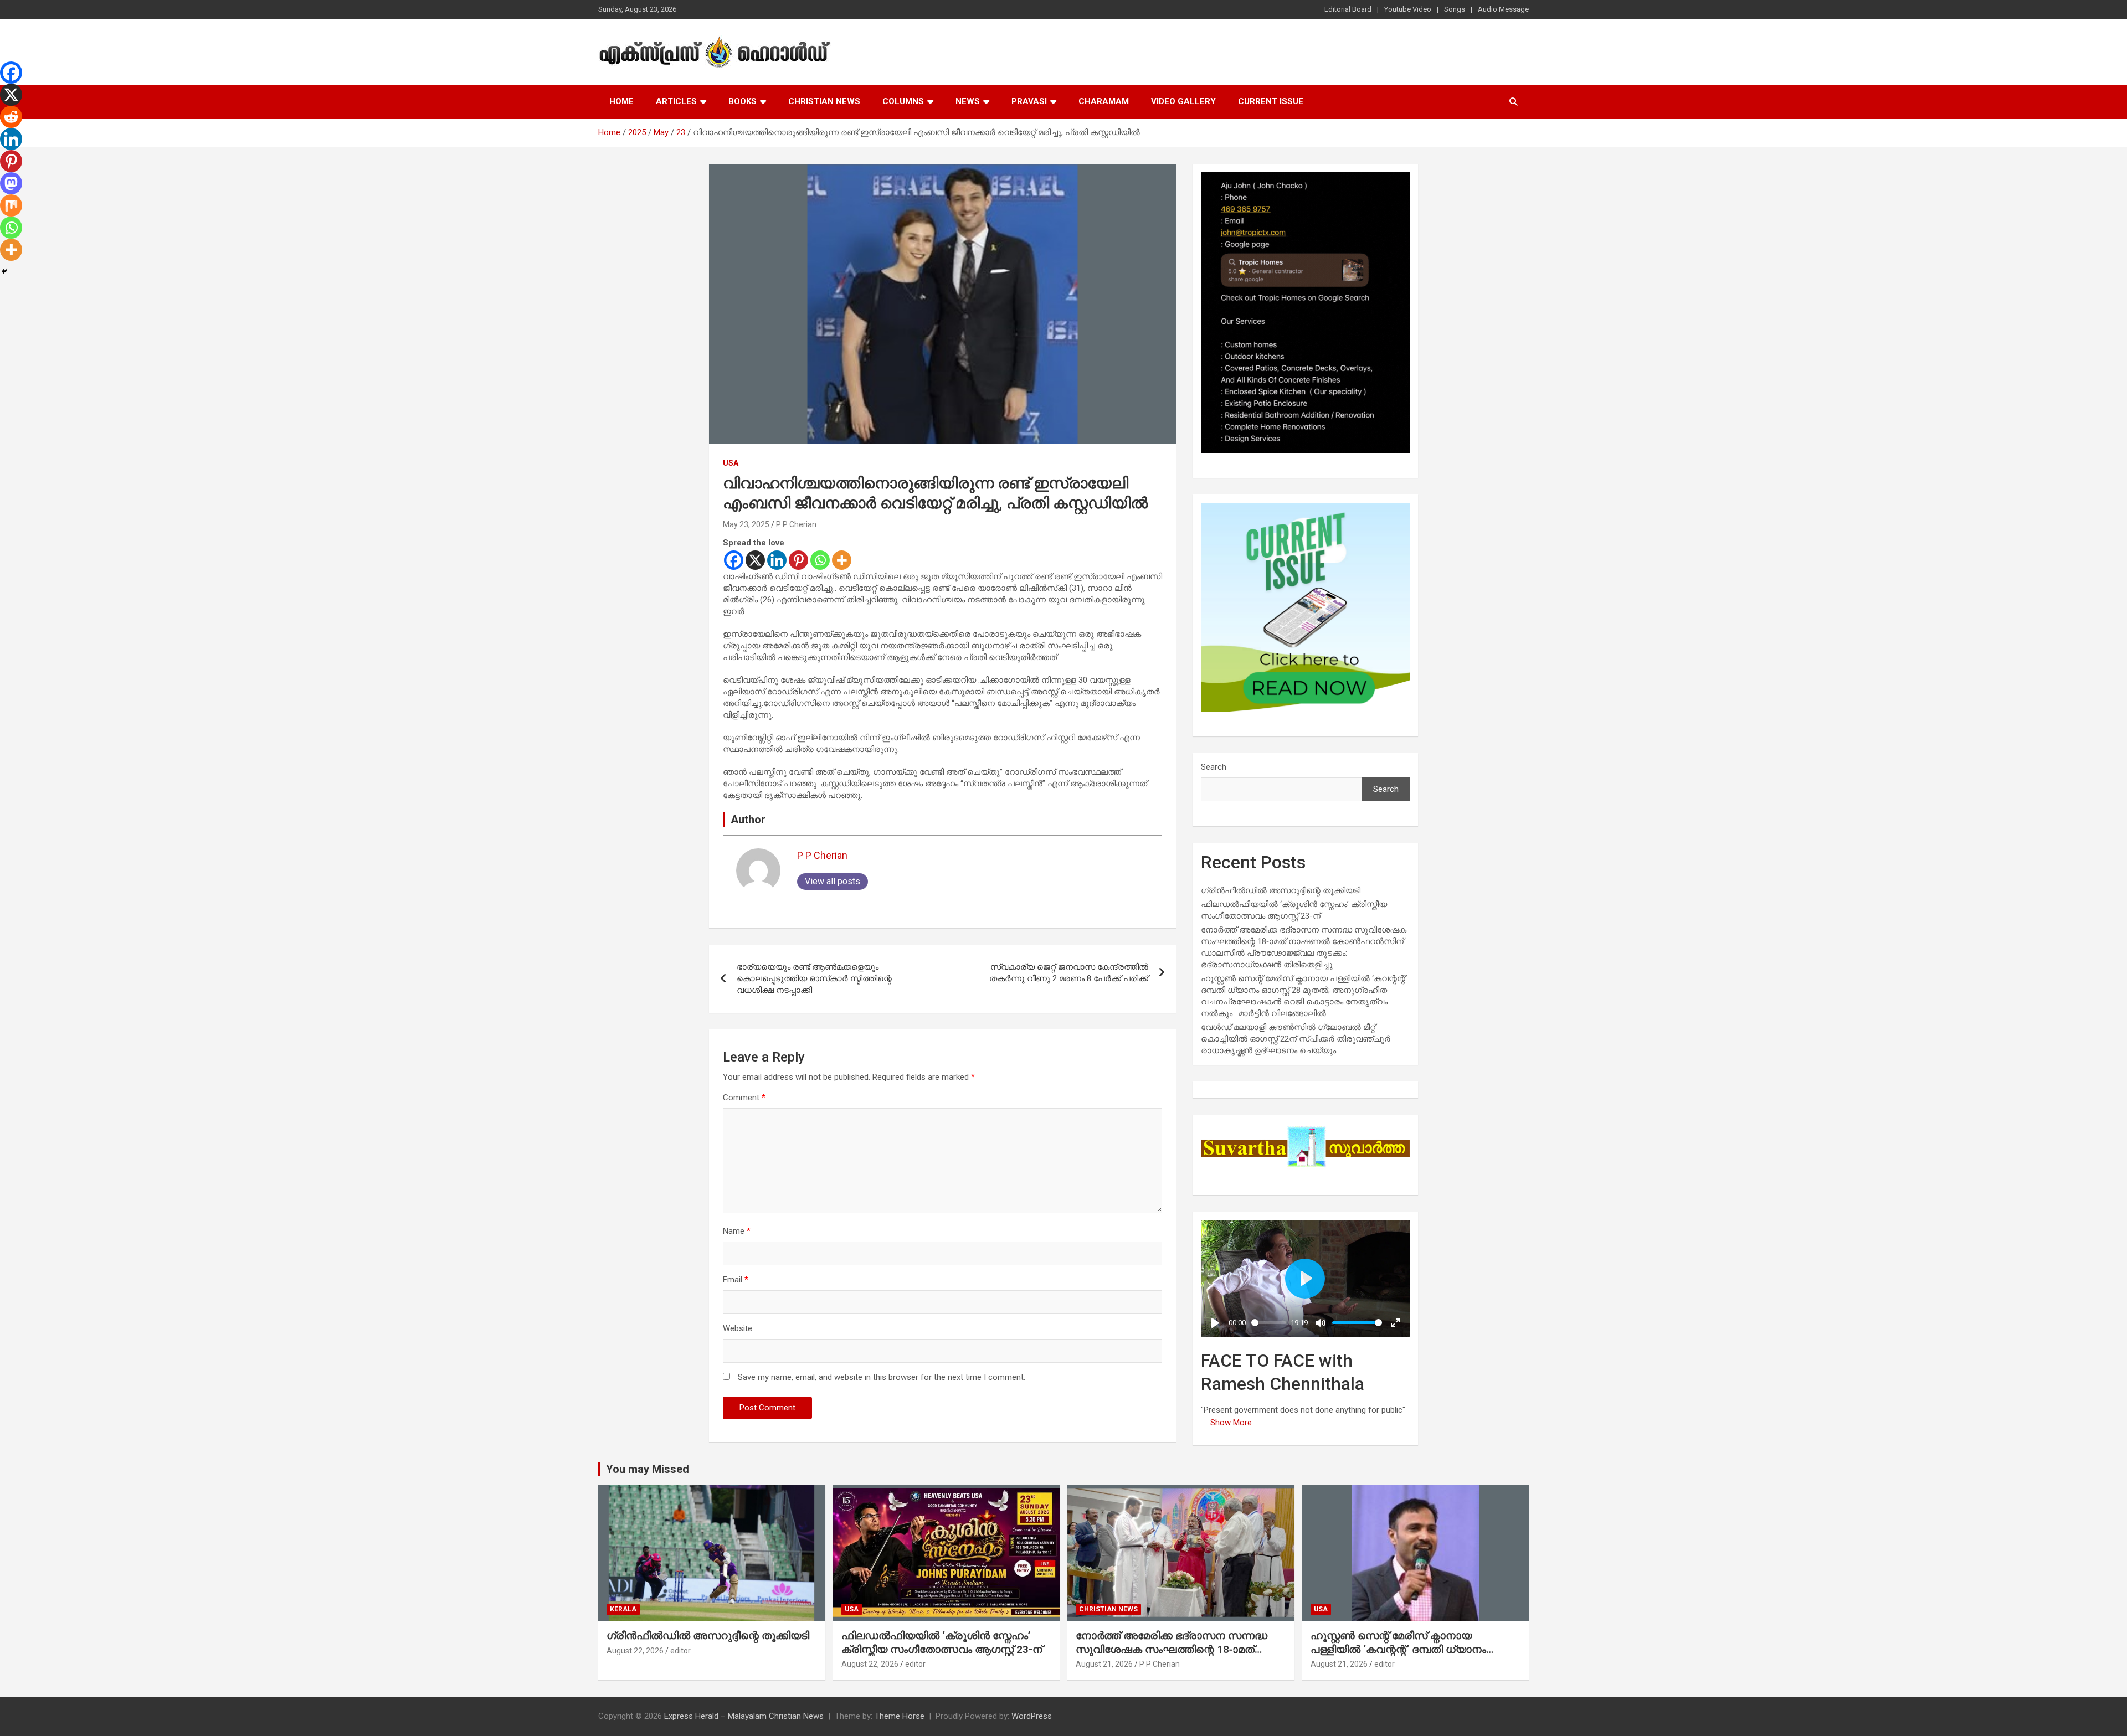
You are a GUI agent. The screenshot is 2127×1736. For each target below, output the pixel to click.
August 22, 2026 (635, 1651)
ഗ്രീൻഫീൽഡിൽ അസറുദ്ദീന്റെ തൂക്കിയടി (1281, 890)
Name (737, 1231)
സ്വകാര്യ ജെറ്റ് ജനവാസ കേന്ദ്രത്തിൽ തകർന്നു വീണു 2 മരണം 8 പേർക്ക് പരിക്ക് (1069, 973)
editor (680, 1651)
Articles (676, 101)
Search (1214, 767)
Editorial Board (1348, 9)
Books (743, 101)
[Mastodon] (11, 183)
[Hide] (4, 271)
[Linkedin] (777, 560)
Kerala (623, 1609)
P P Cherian (796, 524)
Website (738, 1328)
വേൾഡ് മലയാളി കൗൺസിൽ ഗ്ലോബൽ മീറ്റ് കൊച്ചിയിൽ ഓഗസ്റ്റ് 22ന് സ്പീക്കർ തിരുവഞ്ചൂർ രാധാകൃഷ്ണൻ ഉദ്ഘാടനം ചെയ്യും (1296, 1039)
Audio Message (1503, 9)
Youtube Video (1408, 9)
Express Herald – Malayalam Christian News (744, 1716)
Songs (1455, 9)
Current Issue (1271, 101)
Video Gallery (1183, 101)
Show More (1231, 1423)
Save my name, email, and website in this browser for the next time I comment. (882, 1377)
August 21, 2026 (1104, 1664)
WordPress (1032, 1716)
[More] (842, 560)
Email (736, 1280)
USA (731, 463)
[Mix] (11, 205)
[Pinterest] (798, 560)
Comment (744, 1098)
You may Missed (648, 1469)
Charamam (1104, 101)
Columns (903, 101)
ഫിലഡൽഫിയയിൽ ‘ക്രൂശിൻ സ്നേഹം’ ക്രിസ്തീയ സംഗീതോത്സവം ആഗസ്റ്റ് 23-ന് (942, 1642)
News (968, 101)
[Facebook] (734, 560)
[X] (755, 560)
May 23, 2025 (746, 524)
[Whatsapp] (820, 560)
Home (621, 101)
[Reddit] (11, 117)
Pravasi (1029, 101)
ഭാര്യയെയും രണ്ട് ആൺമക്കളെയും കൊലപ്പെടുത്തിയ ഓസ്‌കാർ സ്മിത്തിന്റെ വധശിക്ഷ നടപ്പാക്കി (814, 978)
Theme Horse (900, 1716)
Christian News (824, 101)
